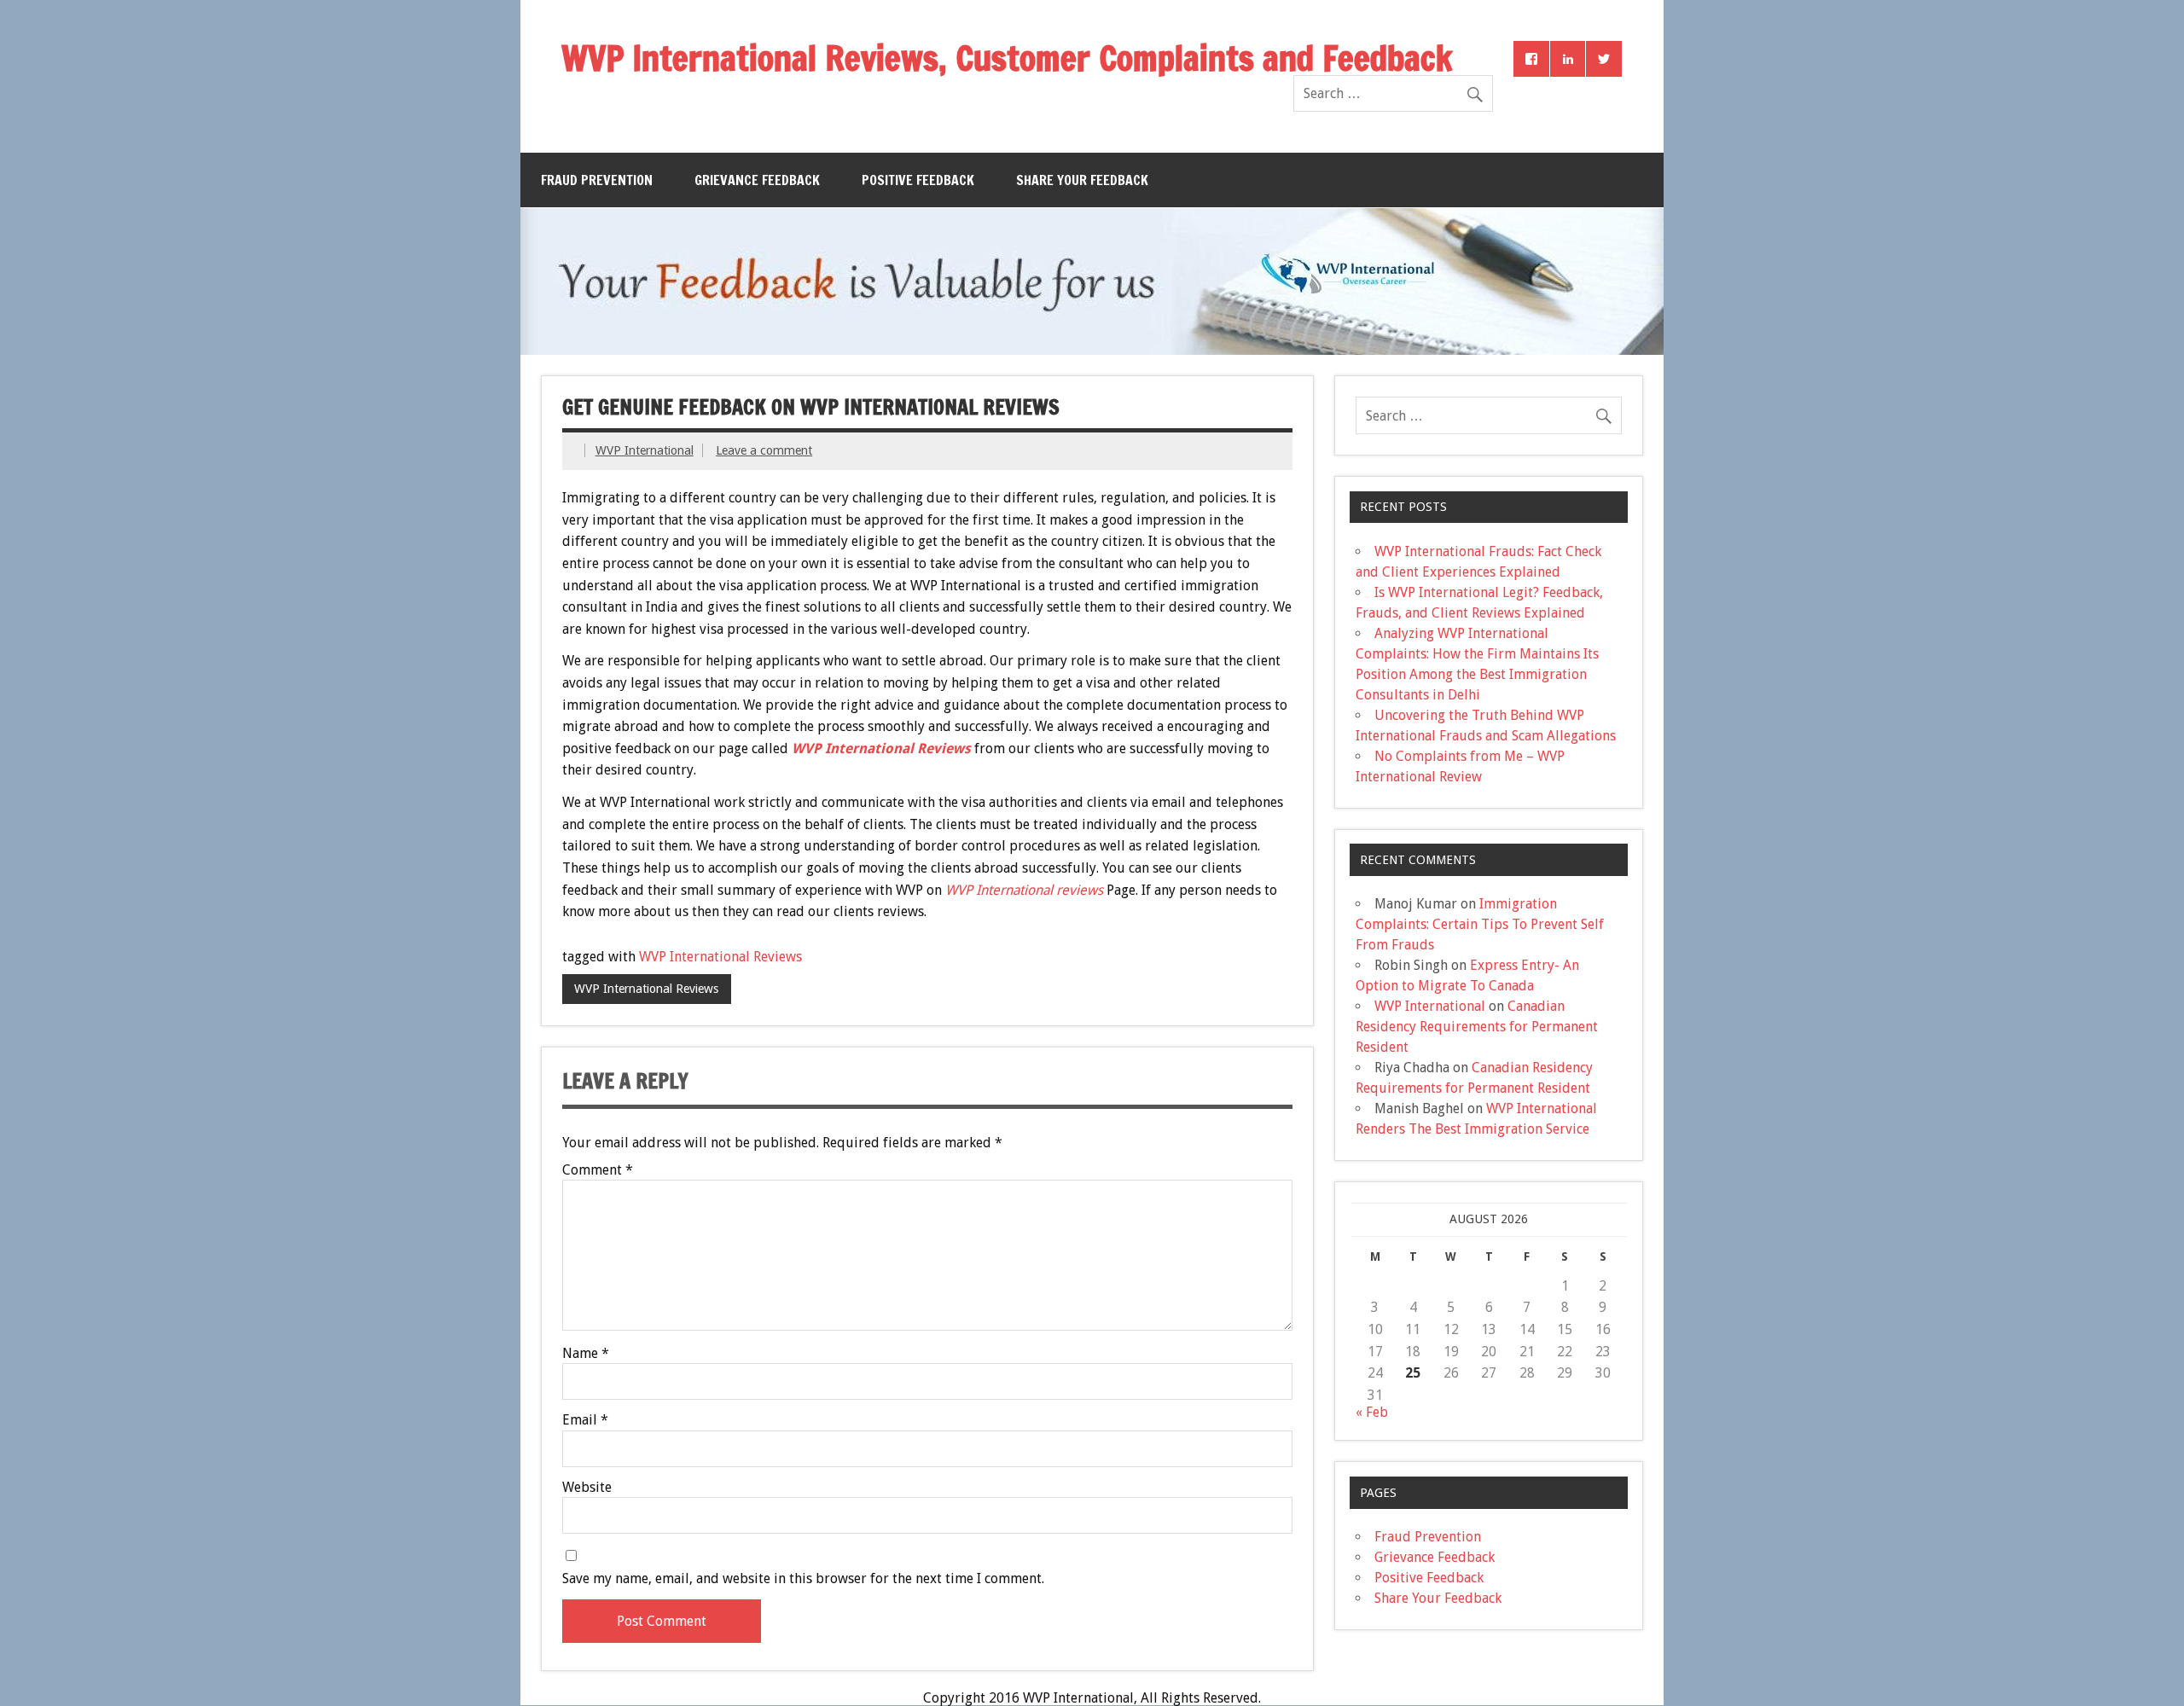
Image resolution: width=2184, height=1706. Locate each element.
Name (586, 1354)
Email (585, 1420)
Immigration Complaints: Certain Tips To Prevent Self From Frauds (1480, 924)
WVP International (645, 450)
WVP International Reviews (720, 957)
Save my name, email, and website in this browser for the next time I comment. (803, 1579)
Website (587, 1488)
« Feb (1372, 1412)
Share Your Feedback (1082, 180)
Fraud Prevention (597, 180)
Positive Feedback (918, 180)
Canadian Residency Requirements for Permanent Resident (1477, 1027)
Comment (598, 1170)
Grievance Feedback (757, 180)
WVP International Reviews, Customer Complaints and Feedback (1007, 58)
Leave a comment (764, 450)
